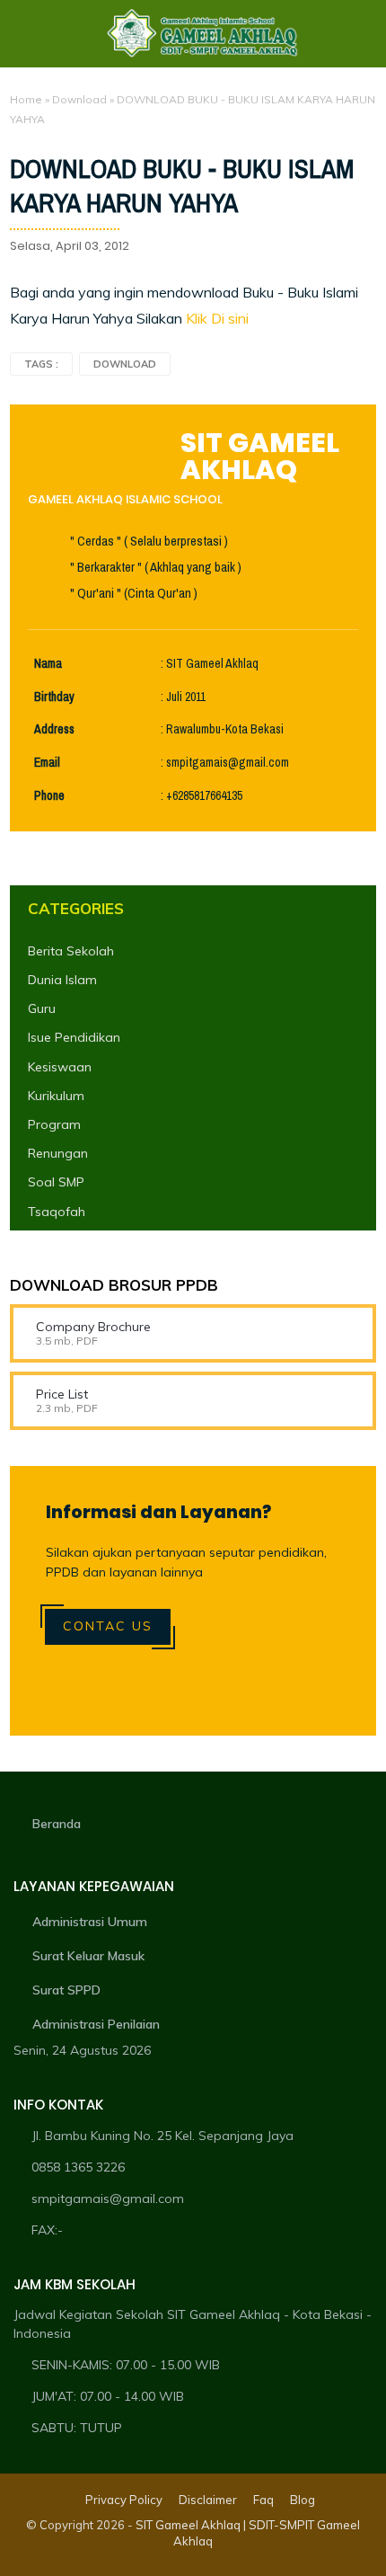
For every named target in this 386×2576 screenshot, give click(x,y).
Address (54, 729)
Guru (42, 1008)
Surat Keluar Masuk (88, 1956)
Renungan (58, 1153)
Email (47, 763)
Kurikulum (56, 1096)
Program (54, 1124)
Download (79, 99)
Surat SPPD (66, 1990)
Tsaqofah (57, 1212)
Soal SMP (56, 1182)
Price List (62, 1394)
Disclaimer (208, 2500)
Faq (263, 2500)
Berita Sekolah (71, 951)
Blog (303, 2500)
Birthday (54, 697)
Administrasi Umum (90, 1922)
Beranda (57, 1824)
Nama (48, 664)
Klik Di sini (217, 318)
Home (26, 99)
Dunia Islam (62, 980)
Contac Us (108, 1626)
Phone (49, 796)
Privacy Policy (124, 2500)
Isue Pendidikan (74, 1037)
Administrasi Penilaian (96, 2024)
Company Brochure (93, 1327)
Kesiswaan (60, 1067)
